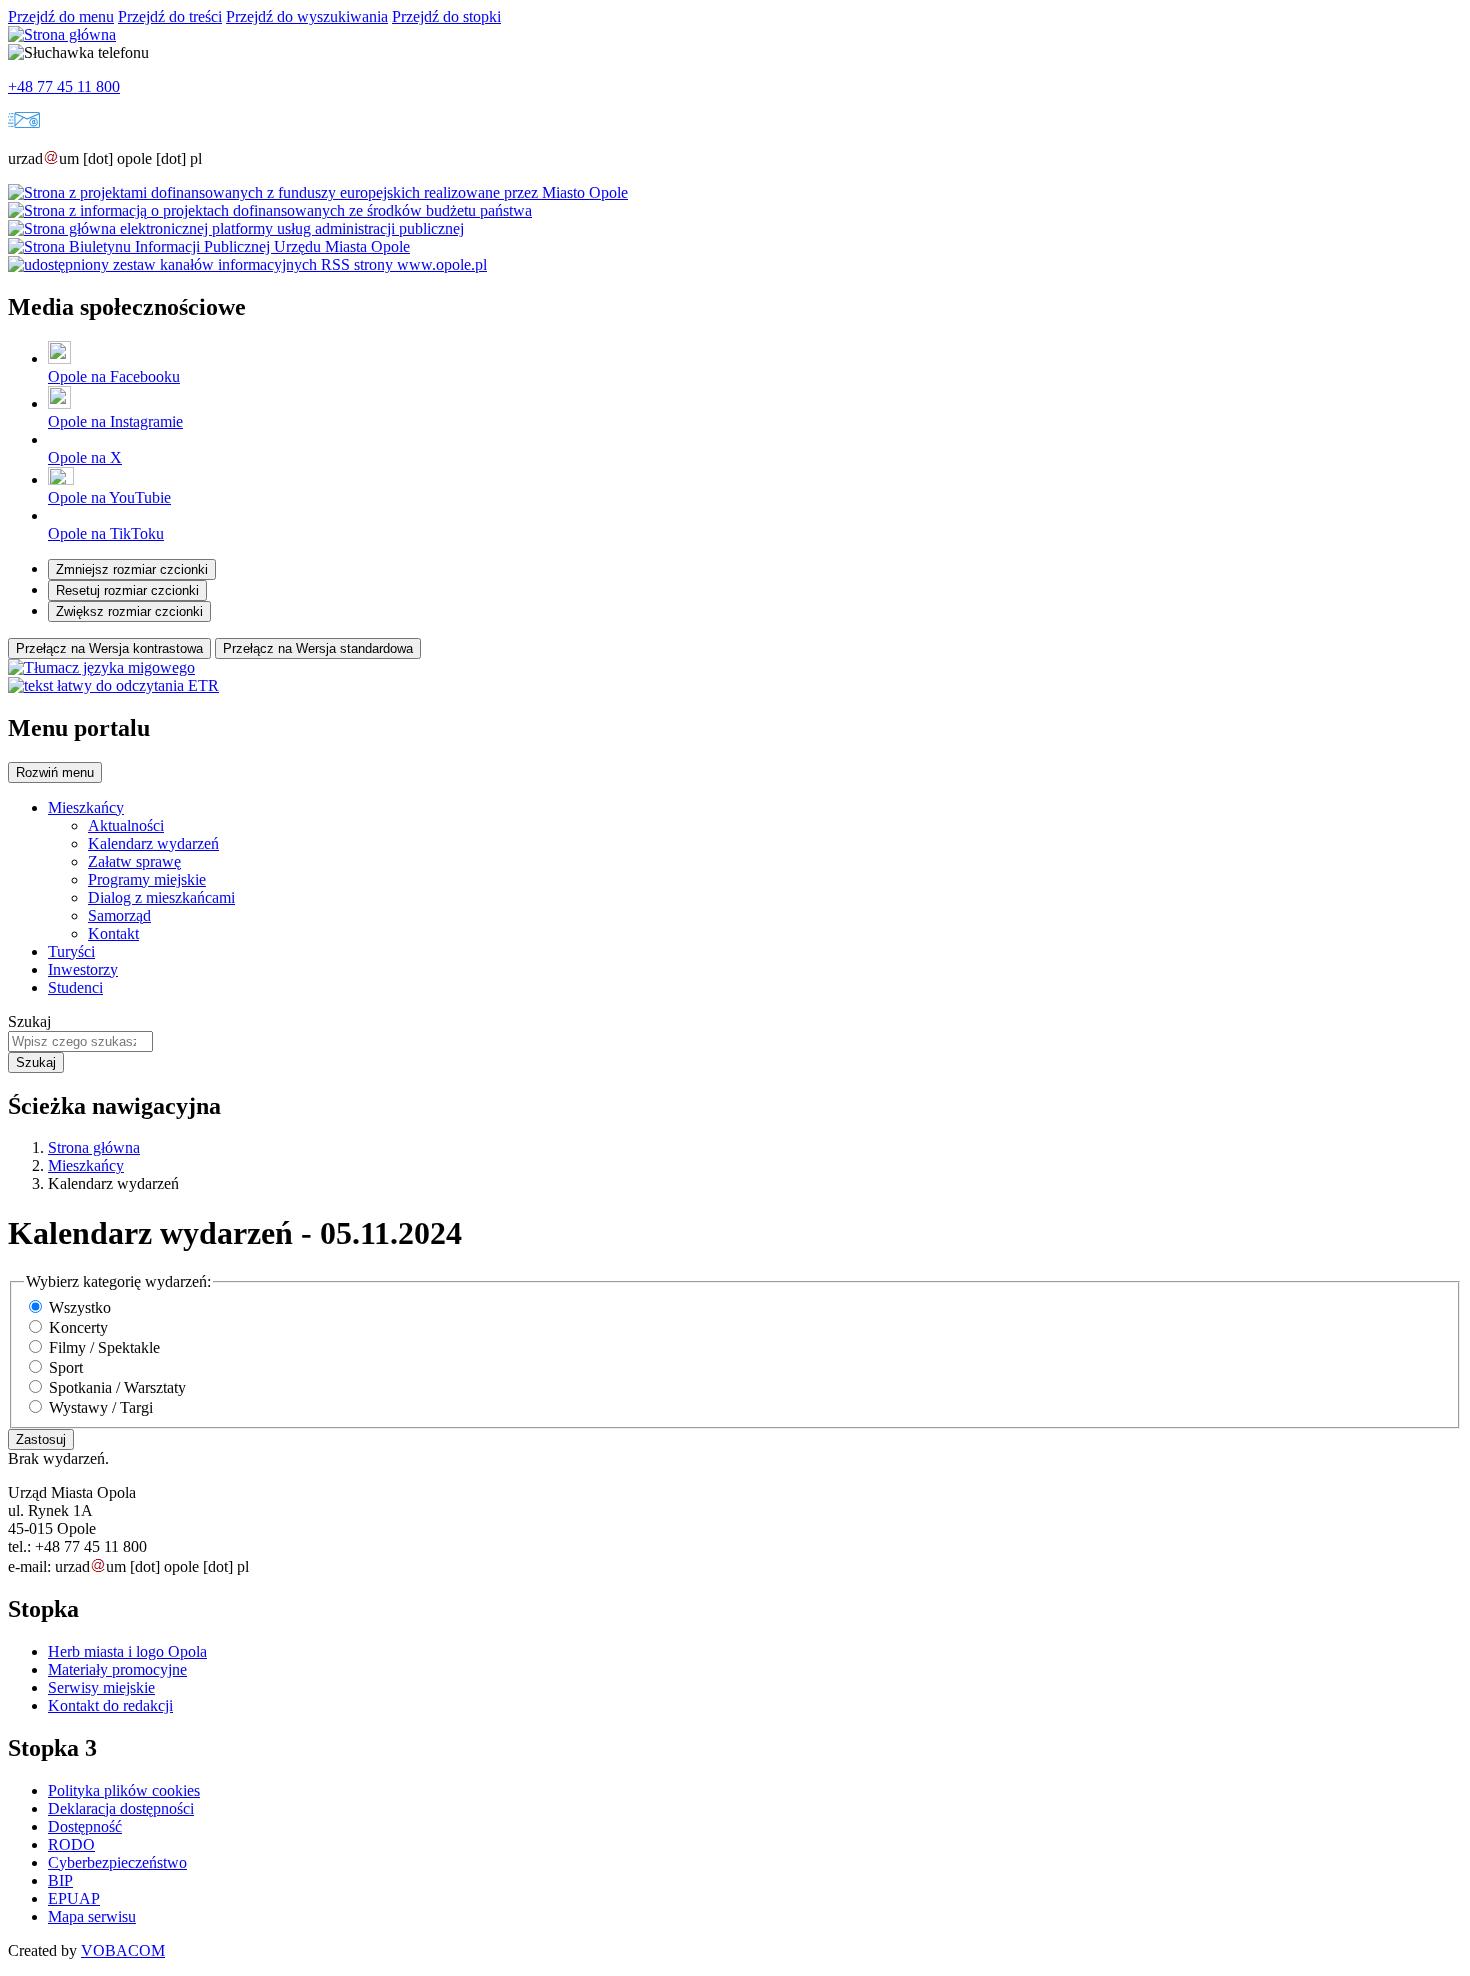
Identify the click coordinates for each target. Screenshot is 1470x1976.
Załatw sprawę (134, 861)
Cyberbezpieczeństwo (117, 1862)
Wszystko (80, 1307)
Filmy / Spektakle (104, 1347)
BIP (60, 1880)
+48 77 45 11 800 (64, 86)
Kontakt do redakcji (110, 1705)
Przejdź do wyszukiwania (307, 16)
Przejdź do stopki (446, 16)
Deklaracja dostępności (121, 1808)
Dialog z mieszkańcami (161, 897)
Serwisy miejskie (101, 1687)
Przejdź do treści (170, 16)
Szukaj (29, 1021)
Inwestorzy (83, 969)
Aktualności (126, 825)
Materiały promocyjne (117, 1669)
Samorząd (119, 915)
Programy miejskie (147, 879)
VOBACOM (123, 1950)
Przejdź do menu (61, 16)
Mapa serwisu (92, 1916)
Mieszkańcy (86, 807)
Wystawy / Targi (101, 1407)
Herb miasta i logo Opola (127, 1651)
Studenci (75, 987)
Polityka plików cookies (124, 1790)
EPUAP (74, 1898)
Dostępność (85, 1826)
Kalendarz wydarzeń (153, 843)
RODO (71, 1844)
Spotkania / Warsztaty (117, 1387)
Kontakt (113, 933)
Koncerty (78, 1327)
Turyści (71, 951)
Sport (66, 1367)
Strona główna (94, 1147)
